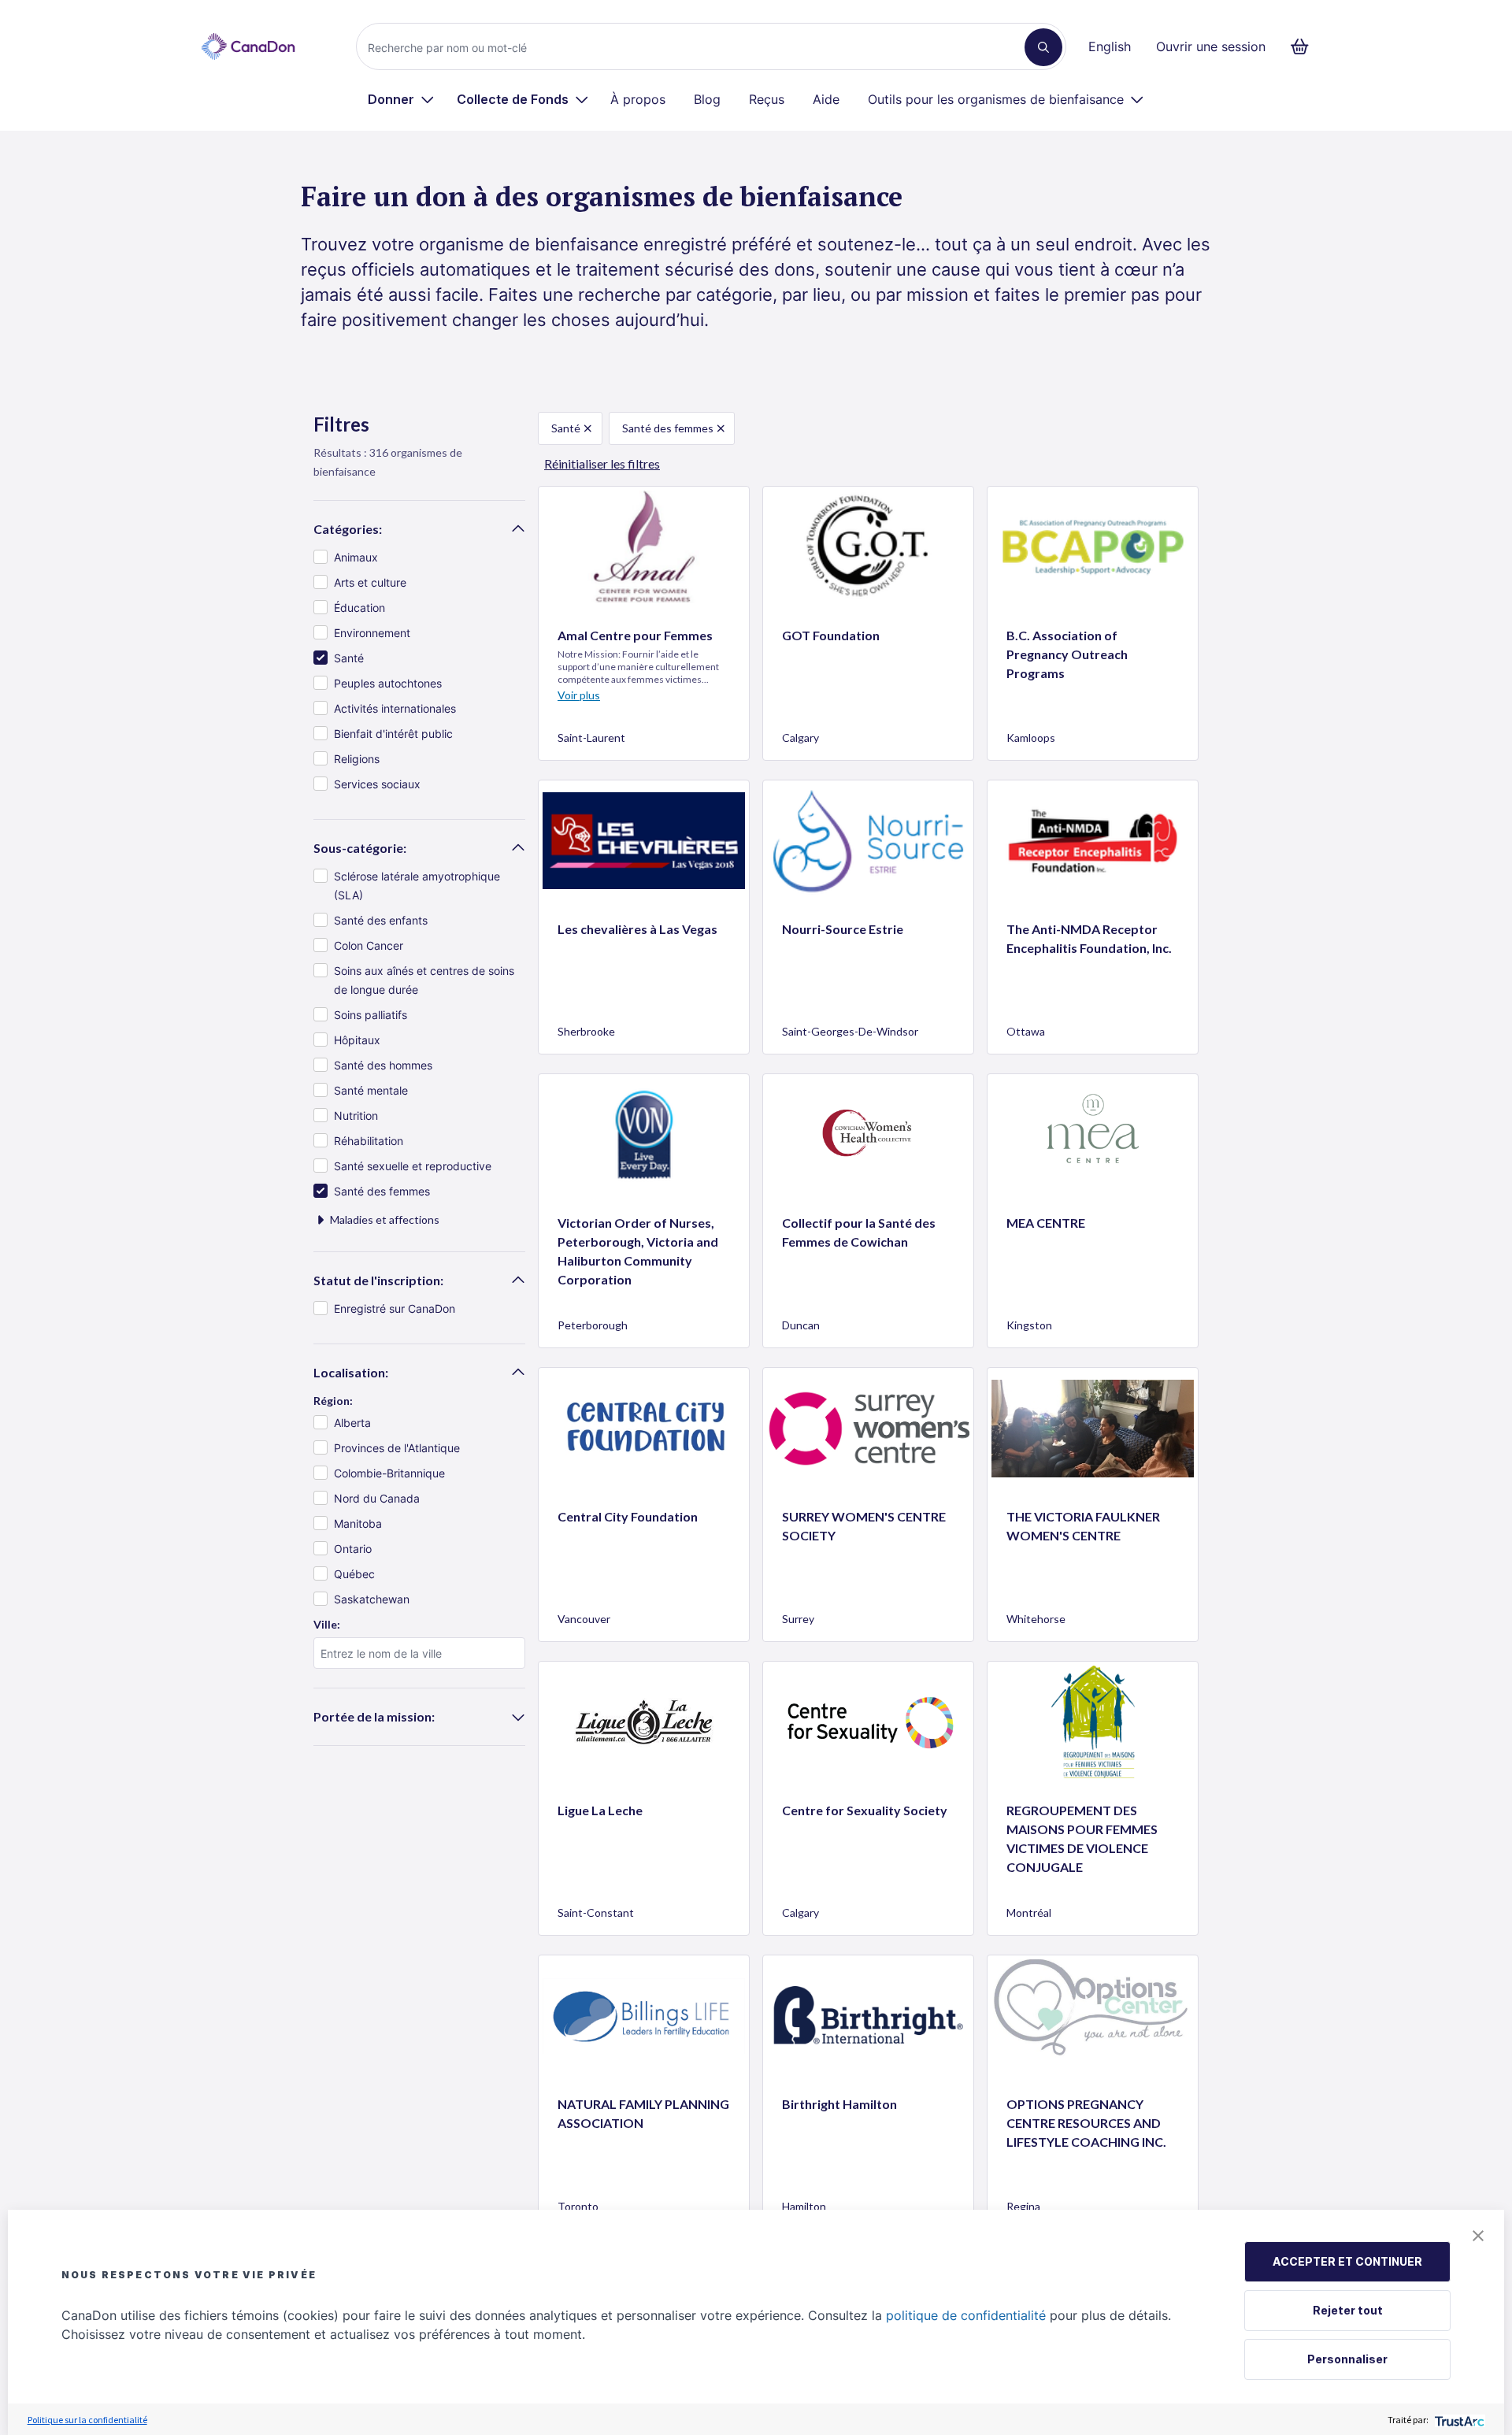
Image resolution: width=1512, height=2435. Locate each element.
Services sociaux (377, 784)
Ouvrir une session (1211, 46)
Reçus (767, 99)
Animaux (356, 557)
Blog (707, 99)
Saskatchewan (372, 1599)
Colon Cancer (369, 945)
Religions (357, 759)
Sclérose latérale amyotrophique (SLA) (417, 886)
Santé (349, 658)
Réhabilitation (369, 1141)
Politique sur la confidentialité (87, 2420)
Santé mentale (371, 1090)
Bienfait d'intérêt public (393, 734)
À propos (638, 99)
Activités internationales (395, 708)
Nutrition (356, 1116)
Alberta (352, 1423)
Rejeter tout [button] (1348, 2310)
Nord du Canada (377, 1498)
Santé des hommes (383, 1065)
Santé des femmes (382, 1191)
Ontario (353, 1549)
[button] (1478, 2236)
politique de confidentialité (966, 2315)
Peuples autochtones (388, 683)
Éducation (359, 608)
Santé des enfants (381, 920)
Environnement (372, 633)
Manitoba (358, 1523)
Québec (354, 1574)
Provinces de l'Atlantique (397, 1448)
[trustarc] (1458, 2420)
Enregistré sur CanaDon (395, 1308)
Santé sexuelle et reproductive (413, 1166)
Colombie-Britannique (389, 1473)
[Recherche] (1043, 47)
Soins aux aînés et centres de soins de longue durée (424, 980)
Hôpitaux (357, 1040)
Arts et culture (370, 582)
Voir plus (579, 695)
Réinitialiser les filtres (602, 463)
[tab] (419, 529)
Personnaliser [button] (1347, 2359)
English (1110, 46)
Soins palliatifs (371, 1015)
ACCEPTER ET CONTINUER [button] (1347, 2261)
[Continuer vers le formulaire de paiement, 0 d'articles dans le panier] (1304, 46)
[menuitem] (401, 99)
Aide (826, 99)
